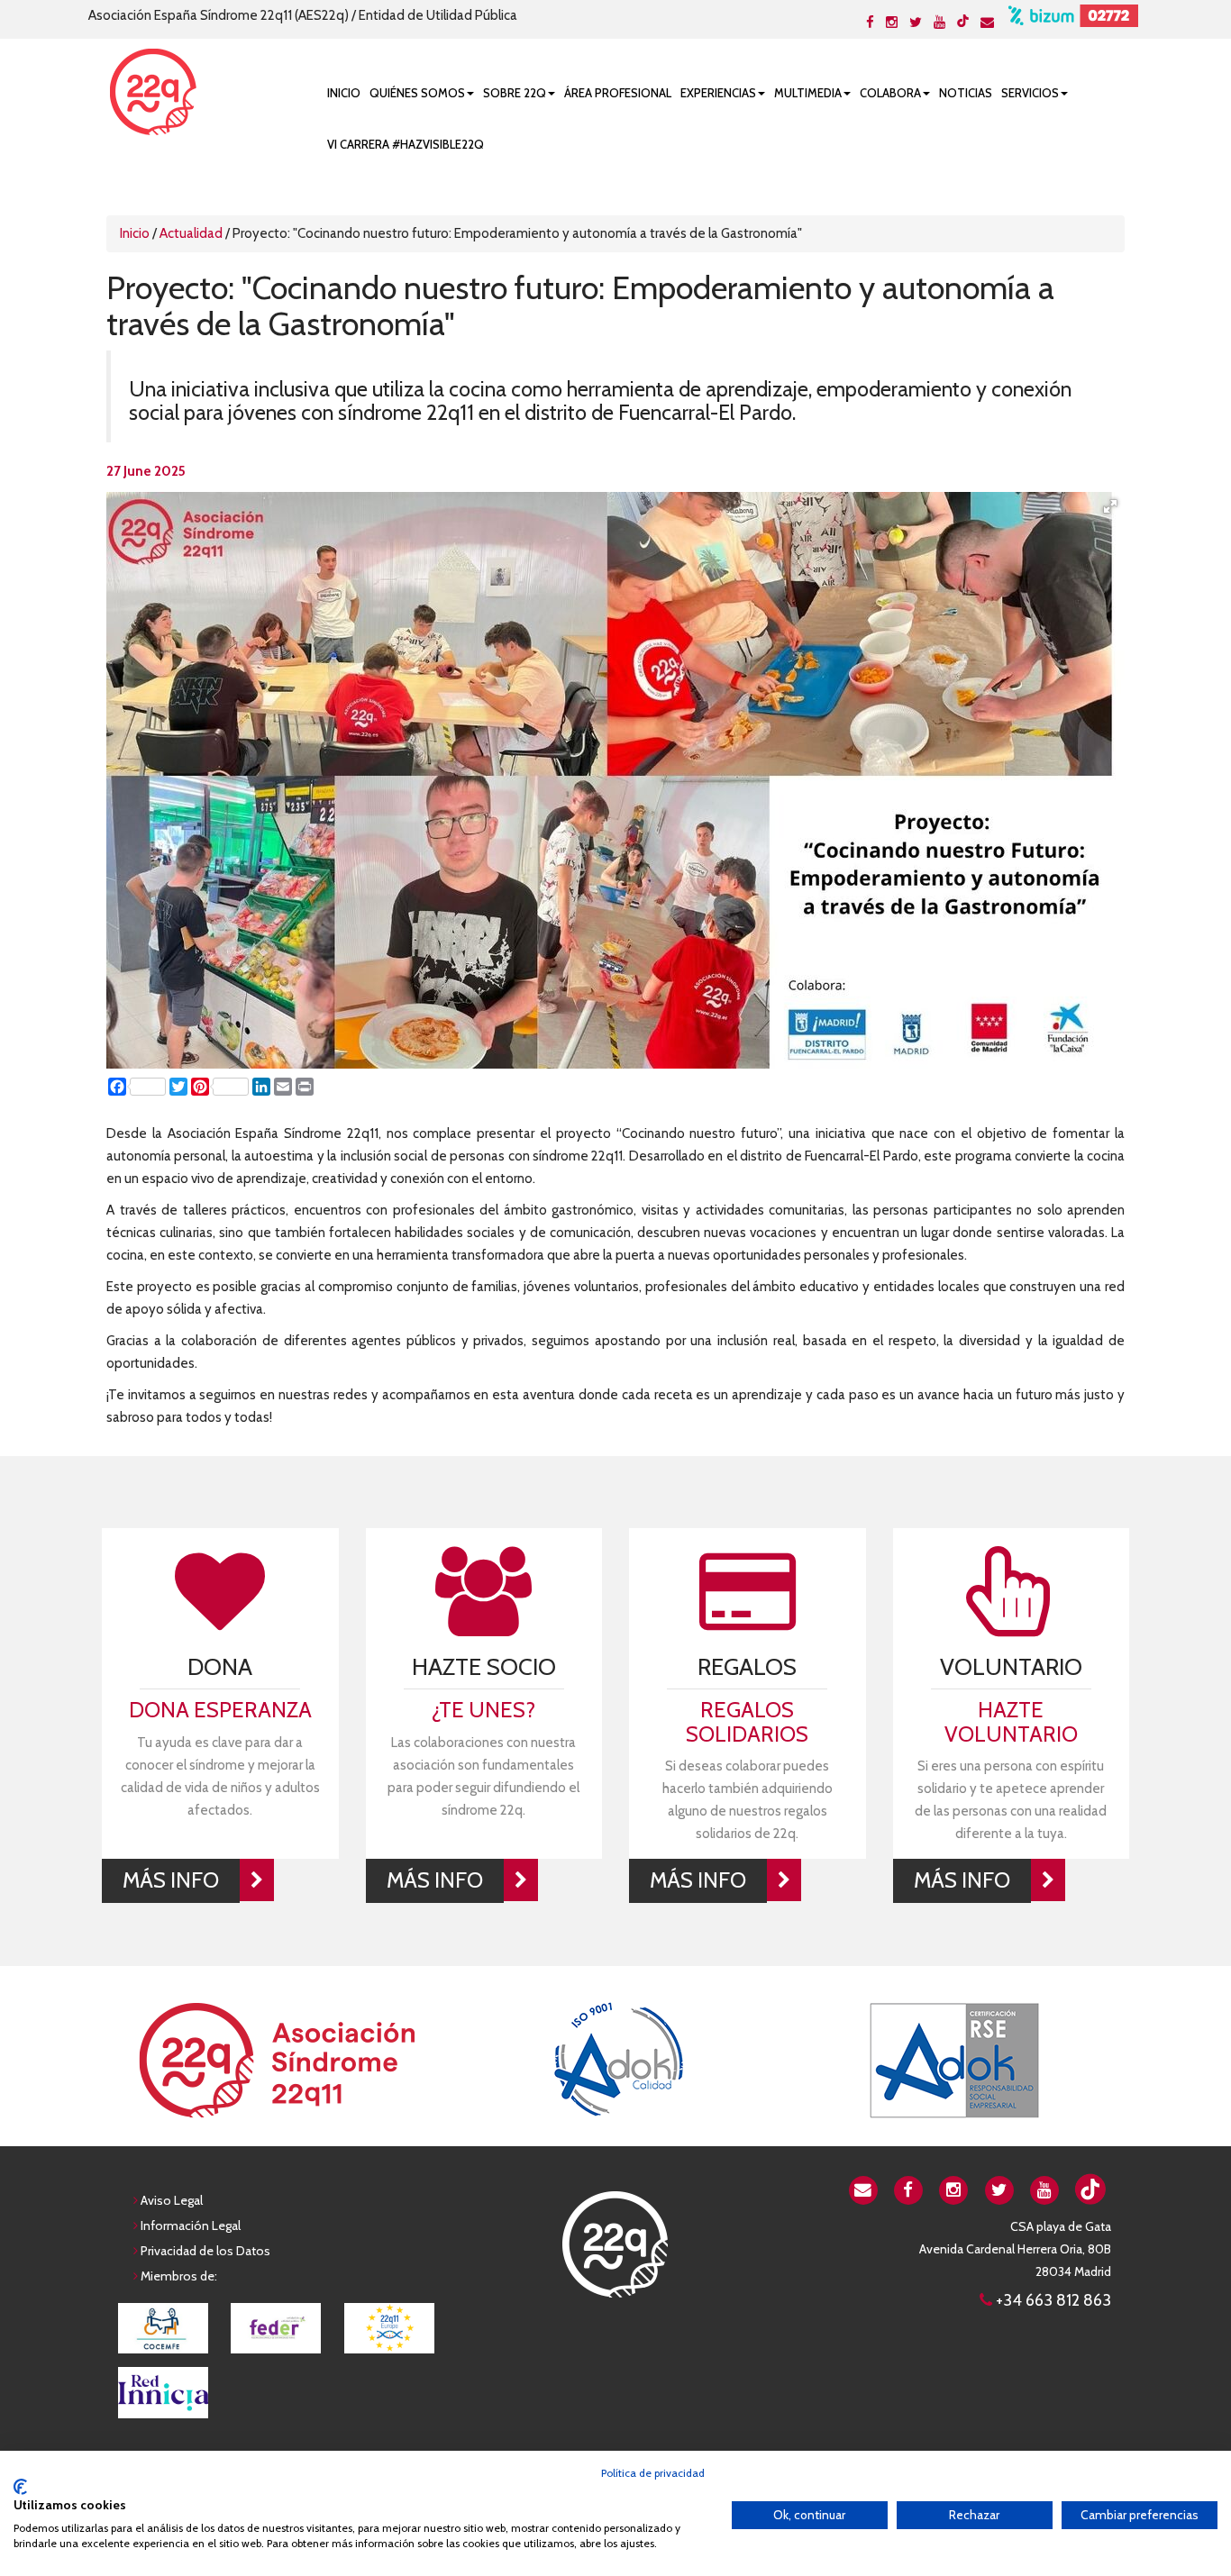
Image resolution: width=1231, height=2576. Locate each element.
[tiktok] (963, 21)
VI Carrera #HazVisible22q (406, 144)
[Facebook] (870, 23)
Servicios (1030, 93)
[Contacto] (987, 23)
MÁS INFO (171, 1880)
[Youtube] (939, 23)
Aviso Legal (172, 2200)
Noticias (966, 93)
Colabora (890, 93)
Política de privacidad (653, 2473)
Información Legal (191, 2226)
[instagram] (954, 2189)
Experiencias (718, 93)
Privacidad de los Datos (205, 2251)
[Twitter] (916, 23)
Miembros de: (179, 2276)
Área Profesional (618, 93)
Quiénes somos (417, 93)
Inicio (344, 93)
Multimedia (808, 93)
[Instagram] (892, 23)
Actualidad (191, 233)
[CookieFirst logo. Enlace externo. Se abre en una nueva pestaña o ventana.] (20, 2487)
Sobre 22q (515, 93)
